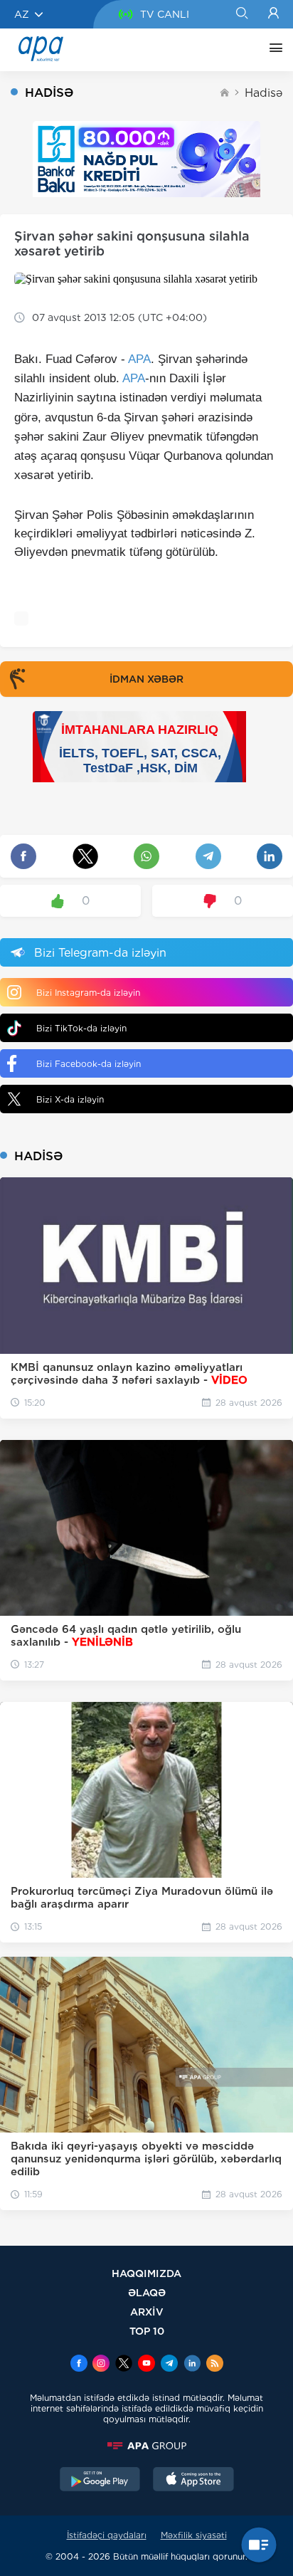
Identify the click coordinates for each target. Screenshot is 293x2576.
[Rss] (215, 2365)
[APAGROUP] (146, 2446)
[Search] (241, 14)
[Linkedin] (192, 2365)
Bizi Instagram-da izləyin (88, 993)
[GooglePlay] (100, 2481)
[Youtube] (146, 2365)
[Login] (273, 14)
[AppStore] (193, 2481)
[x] (124, 2365)
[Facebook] (79, 2365)
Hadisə (263, 93)
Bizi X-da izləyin (70, 1099)
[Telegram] (169, 2365)
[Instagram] (101, 2365)
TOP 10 (147, 2331)
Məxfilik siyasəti (194, 2535)
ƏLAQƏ (147, 2292)
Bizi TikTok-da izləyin (81, 1028)
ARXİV (147, 2312)
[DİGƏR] (272, 50)
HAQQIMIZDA (146, 2273)
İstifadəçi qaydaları (107, 2535)
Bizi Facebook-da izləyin (89, 1064)
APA (139, 359)
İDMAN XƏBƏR (146, 679)
